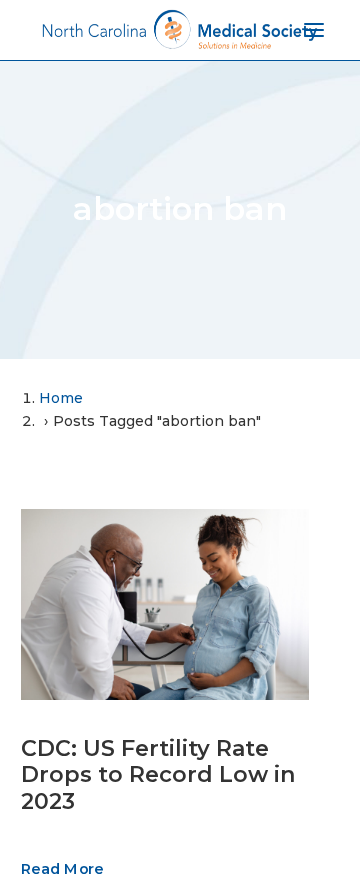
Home (61, 398)
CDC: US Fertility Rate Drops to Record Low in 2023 (158, 775)
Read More (62, 869)
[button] (165, 604)
